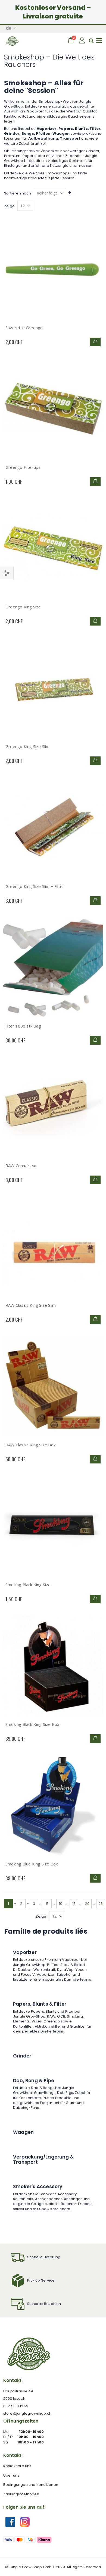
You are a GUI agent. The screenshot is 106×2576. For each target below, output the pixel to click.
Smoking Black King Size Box (32, 1724)
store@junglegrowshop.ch (27, 2413)
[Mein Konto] (82, 41)
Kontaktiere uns (17, 2466)
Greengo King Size (23, 607)
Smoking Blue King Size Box (32, 1864)
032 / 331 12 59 (16, 2406)
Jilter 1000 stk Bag (23, 1026)
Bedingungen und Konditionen (31, 2485)
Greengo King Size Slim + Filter (35, 886)
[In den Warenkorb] (95, 342)
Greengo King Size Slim (27, 746)
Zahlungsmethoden (21, 2494)
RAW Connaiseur (21, 1166)
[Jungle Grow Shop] (13, 41)
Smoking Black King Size (28, 1585)
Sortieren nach (18, 193)
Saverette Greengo (24, 328)
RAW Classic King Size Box (31, 1445)
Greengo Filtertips (23, 467)
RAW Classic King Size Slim (31, 1305)
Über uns (11, 2475)
